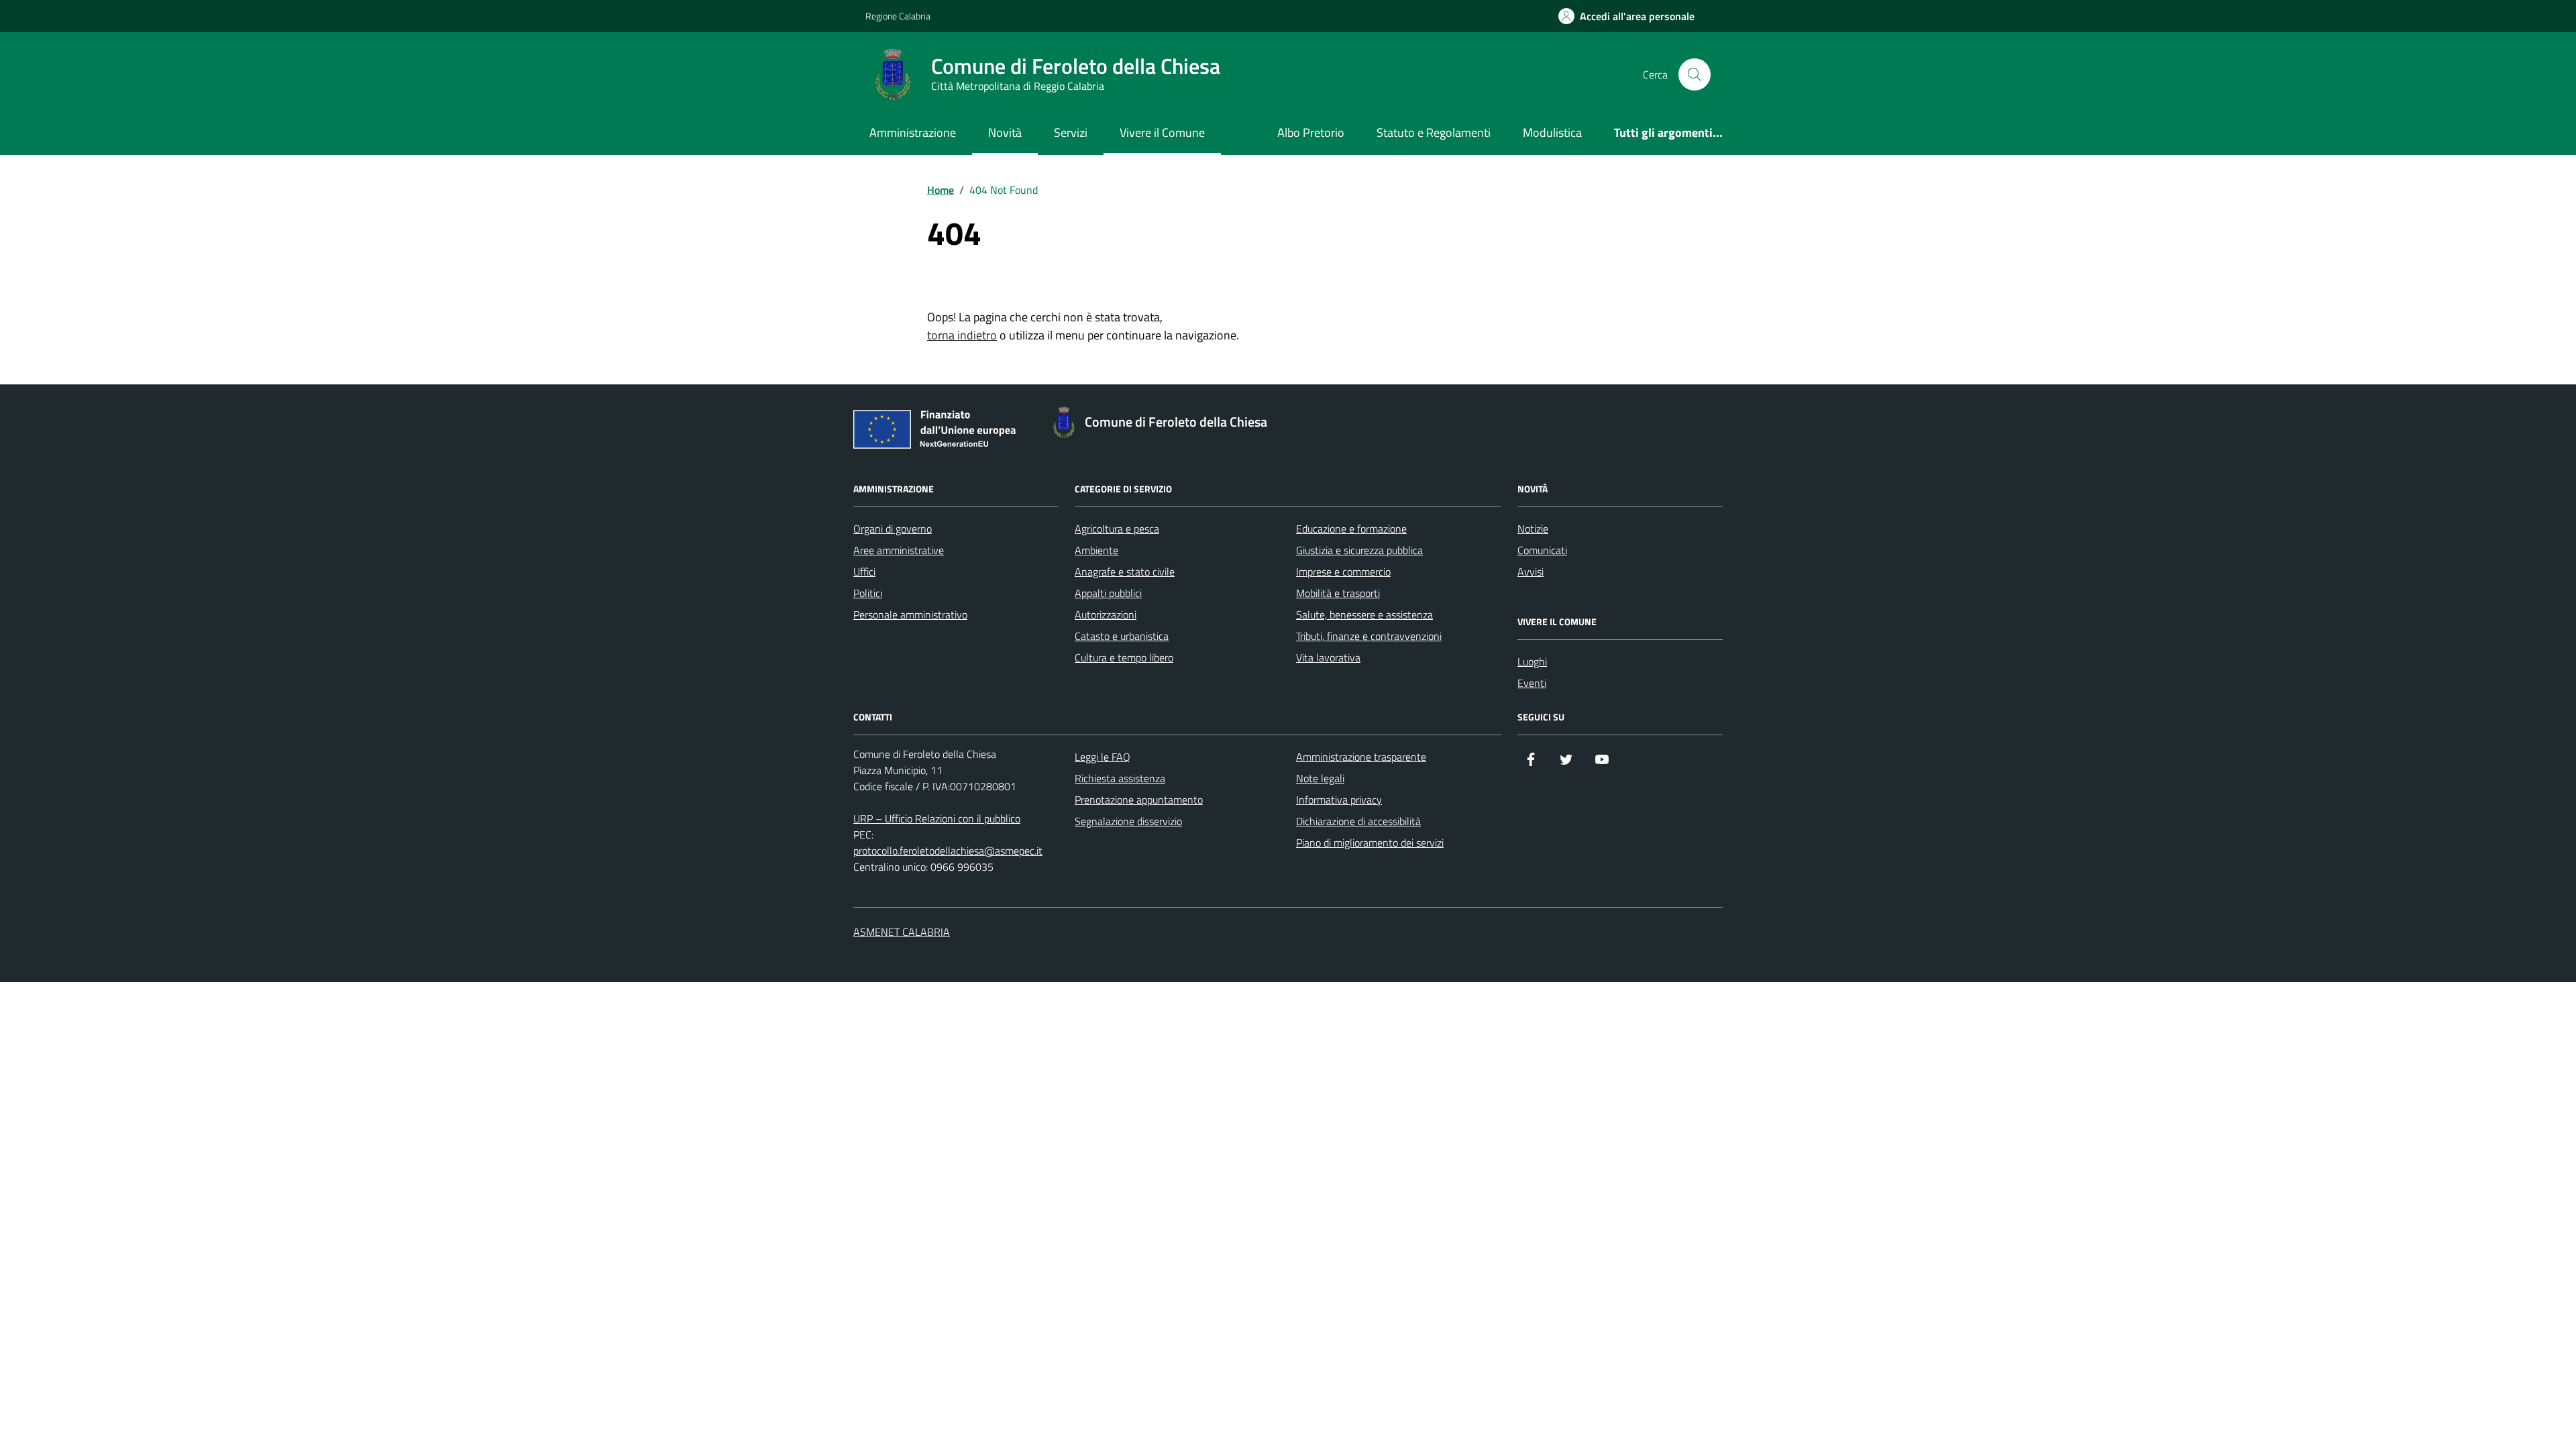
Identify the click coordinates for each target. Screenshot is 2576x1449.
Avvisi (1531, 572)
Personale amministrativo (910, 614)
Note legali (1320, 778)
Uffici (864, 572)
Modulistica (1552, 132)
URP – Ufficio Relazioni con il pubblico (937, 818)
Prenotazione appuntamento (1139, 800)
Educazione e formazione (1351, 529)
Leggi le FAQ (1103, 757)
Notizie (1533, 529)
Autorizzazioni (1106, 614)
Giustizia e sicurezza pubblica (1359, 550)
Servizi (1071, 132)
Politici (868, 593)
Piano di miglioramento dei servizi (1370, 843)
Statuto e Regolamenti (1434, 132)
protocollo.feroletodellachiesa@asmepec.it (948, 851)
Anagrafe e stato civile (1125, 572)
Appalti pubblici (1108, 593)
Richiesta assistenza (1120, 778)
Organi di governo (893, 529)
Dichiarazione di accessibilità (1358, 821)
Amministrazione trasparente (1361, 757)
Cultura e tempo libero (1124, 657)
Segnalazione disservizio (1128, 821)
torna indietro (962, 335)
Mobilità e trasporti (1338, 593)
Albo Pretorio (1311, 132)
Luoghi (1532, 661)
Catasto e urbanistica (1122, 636)
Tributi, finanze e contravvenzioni (1369, 636)
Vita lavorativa (1328, 657)
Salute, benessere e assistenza (1364, 614)
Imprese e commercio (1343, 572)
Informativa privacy (1339, 800)
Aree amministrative (899, 550)
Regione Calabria (898, 16)
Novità (1005, 132)
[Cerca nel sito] (1695, 74)
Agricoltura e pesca (1117, 529)
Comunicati (1542, 550)
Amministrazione (913, 132)
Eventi (1532, 683)
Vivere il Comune (1162, 132)
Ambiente (1096, 550)
